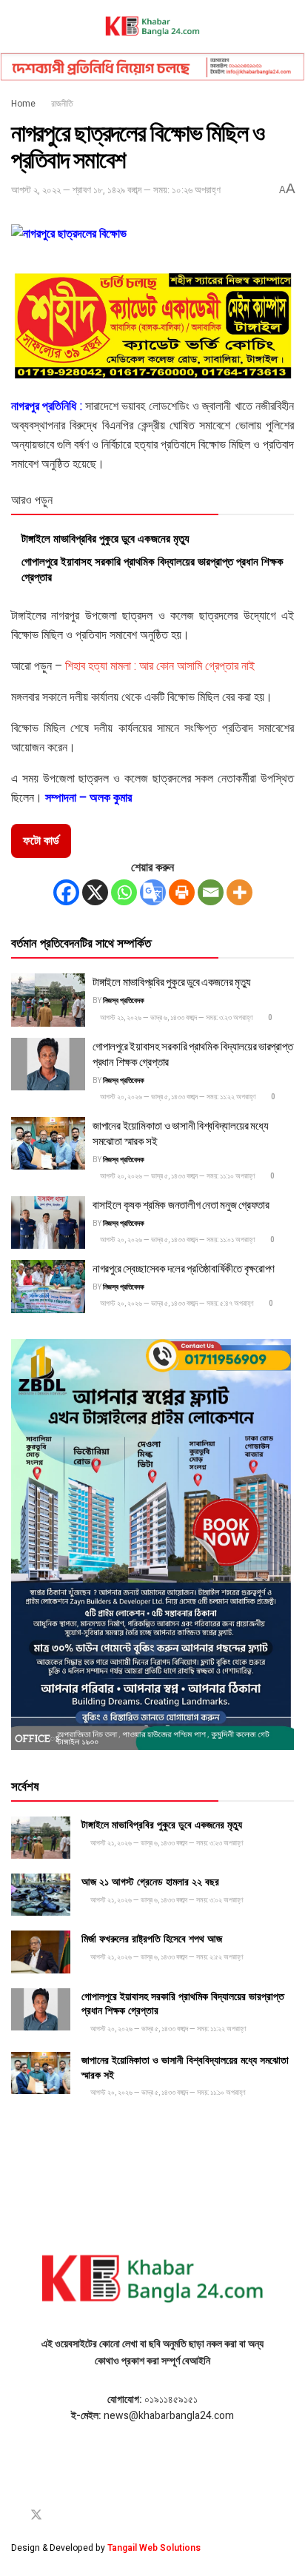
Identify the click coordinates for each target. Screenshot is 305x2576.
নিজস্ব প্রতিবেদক (124, 1001)
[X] (95, 892)
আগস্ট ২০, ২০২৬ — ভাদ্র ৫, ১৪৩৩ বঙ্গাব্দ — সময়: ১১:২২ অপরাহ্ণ (177, 1097)
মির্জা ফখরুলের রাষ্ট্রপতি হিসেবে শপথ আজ (152, 1938)
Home (23, 104)
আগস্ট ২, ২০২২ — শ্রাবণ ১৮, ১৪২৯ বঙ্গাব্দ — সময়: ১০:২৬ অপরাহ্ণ (116, 190)
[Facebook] (66, 892)
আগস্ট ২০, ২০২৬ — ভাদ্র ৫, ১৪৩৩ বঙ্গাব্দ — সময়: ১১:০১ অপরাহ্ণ (177, 1240)
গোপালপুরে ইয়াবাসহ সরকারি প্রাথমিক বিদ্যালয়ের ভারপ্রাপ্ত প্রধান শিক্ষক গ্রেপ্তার (152, 568)
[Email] (211, 892)
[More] (239, 892)
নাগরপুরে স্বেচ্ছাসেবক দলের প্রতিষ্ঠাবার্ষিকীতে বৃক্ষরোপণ (184, 1267)
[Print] (182, 892)
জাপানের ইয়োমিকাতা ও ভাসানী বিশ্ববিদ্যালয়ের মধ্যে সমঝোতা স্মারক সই (180, 1132)
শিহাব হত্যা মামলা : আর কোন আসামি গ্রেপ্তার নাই (160, 666)
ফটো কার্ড (41, 841)
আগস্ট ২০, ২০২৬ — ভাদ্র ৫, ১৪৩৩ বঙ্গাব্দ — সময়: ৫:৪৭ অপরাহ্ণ (176, 1304)
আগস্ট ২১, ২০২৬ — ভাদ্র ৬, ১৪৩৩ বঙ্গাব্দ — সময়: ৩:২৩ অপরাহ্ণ (176, 1018)
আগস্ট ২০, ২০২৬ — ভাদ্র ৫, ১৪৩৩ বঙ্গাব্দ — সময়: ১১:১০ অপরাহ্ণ (177, 1176)
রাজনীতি (62, 104)
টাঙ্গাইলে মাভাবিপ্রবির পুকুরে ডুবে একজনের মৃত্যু (105, 537)
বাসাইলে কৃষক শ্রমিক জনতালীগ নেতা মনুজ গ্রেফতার (181, 1204)
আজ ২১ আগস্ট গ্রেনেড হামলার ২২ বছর (150, 1881)
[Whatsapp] (124, 892)
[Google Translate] (153, 892)
